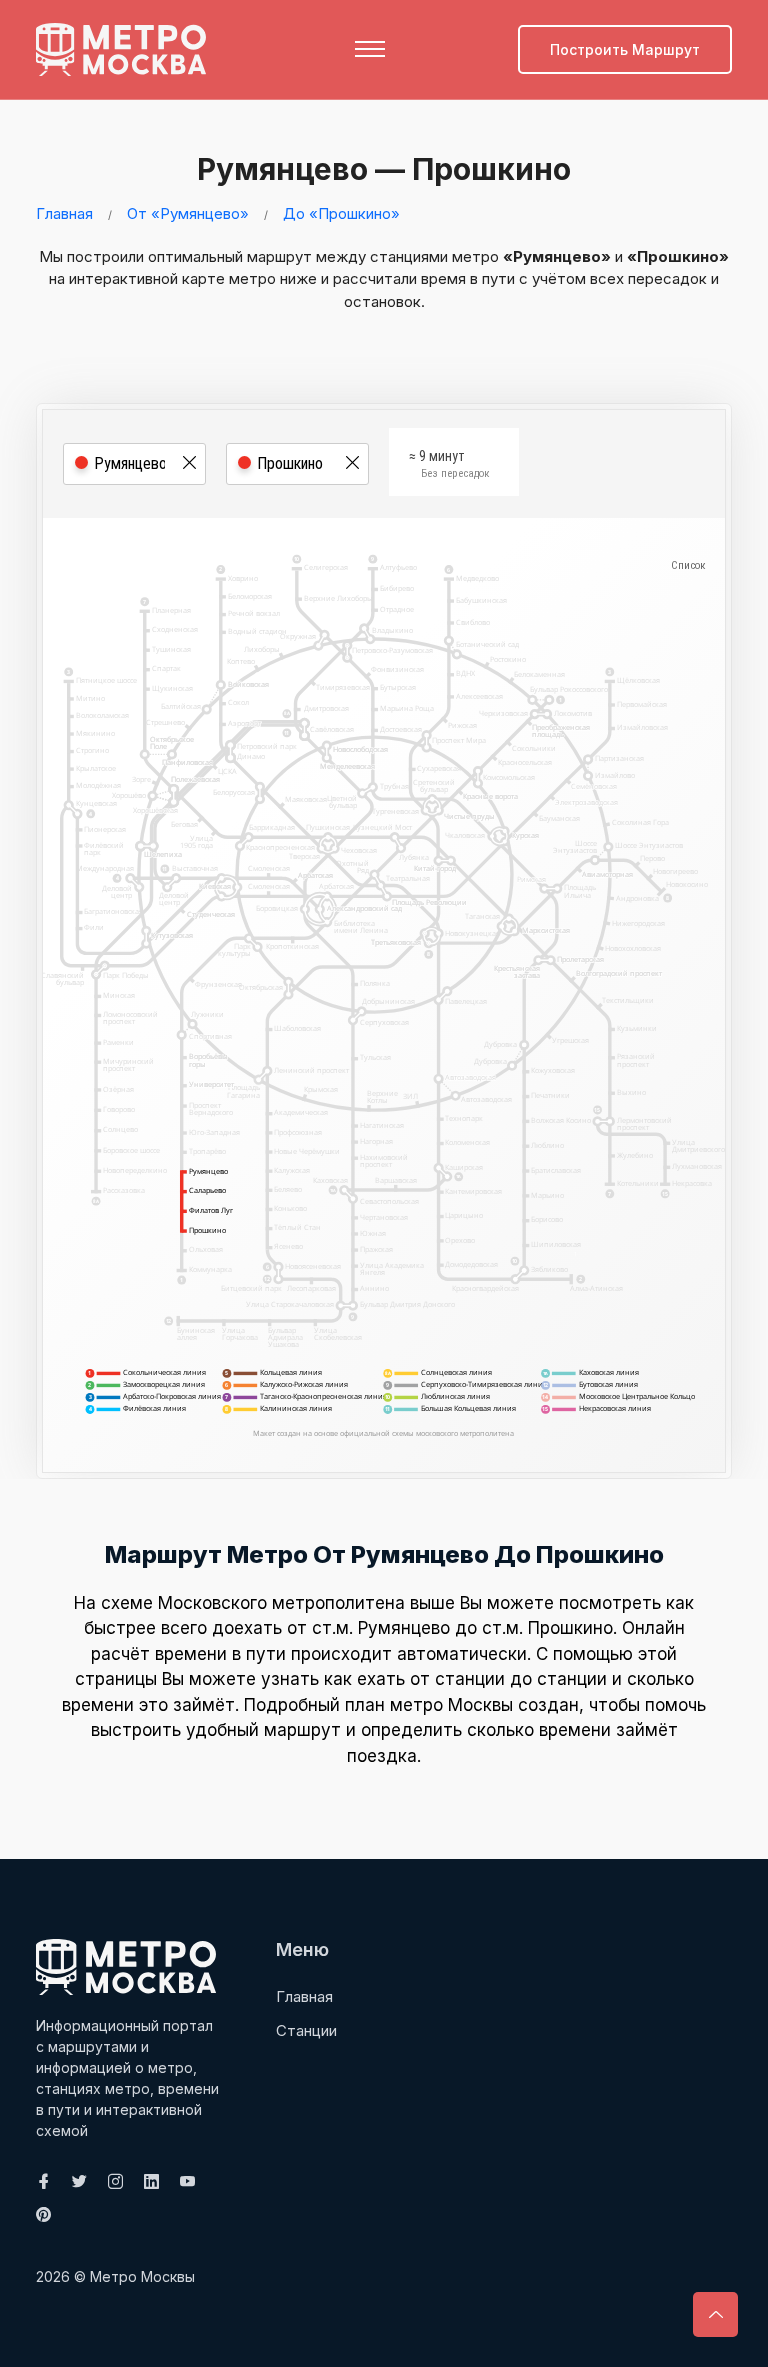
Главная (64, 213)
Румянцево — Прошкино (384, 169)
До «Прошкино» (341, 213)
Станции (306, 2030)
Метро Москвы (142, 2276)
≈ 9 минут (449, 464)
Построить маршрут (625, 49)
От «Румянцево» (188, 213)
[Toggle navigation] (370, 49)
